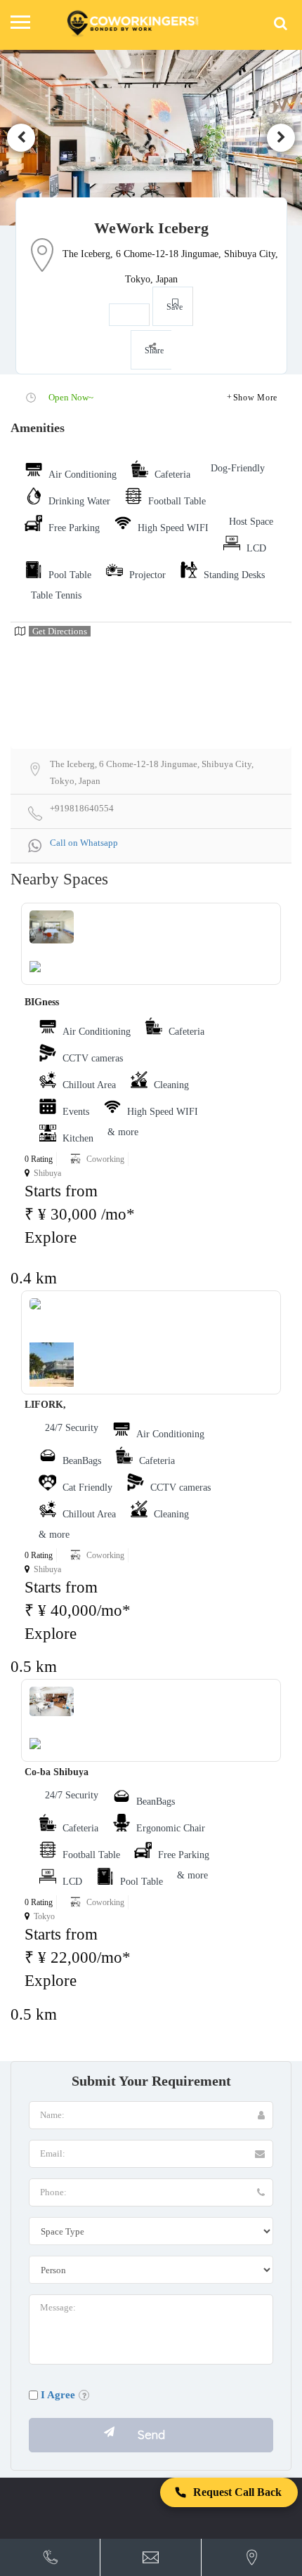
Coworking (105, 1159)
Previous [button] (21, 138)
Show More (255, 398)
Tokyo (44, 1916)
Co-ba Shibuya (57, 1772)
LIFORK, (45, 1405)
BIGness (42, 1002)
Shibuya (47, 1173)
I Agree (58, 2395)
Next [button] (281, 138)
